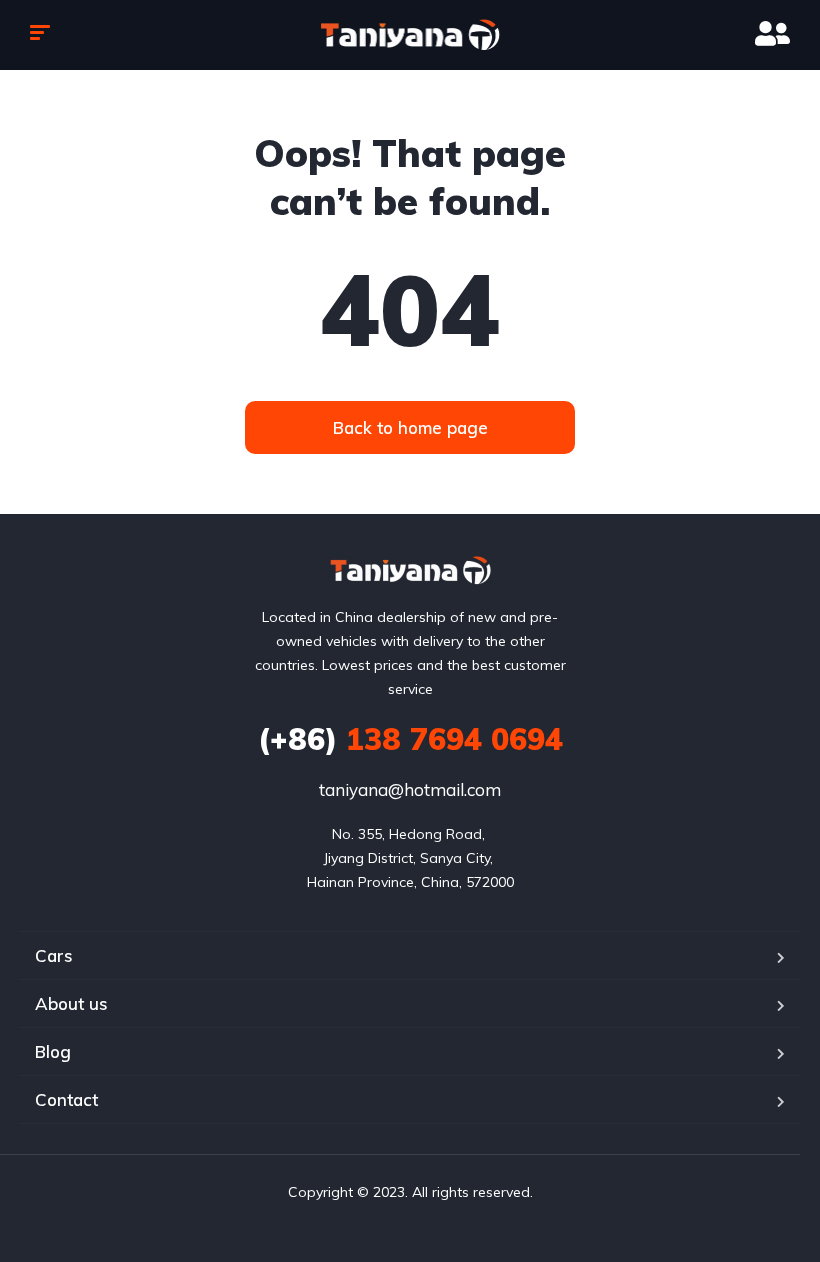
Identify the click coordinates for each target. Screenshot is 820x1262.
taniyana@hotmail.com (410, 789)
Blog (53, 1051)
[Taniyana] (410, 35)
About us (71, 1003)
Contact (66, 1099)
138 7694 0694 (410, 739)
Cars (54, 955)
